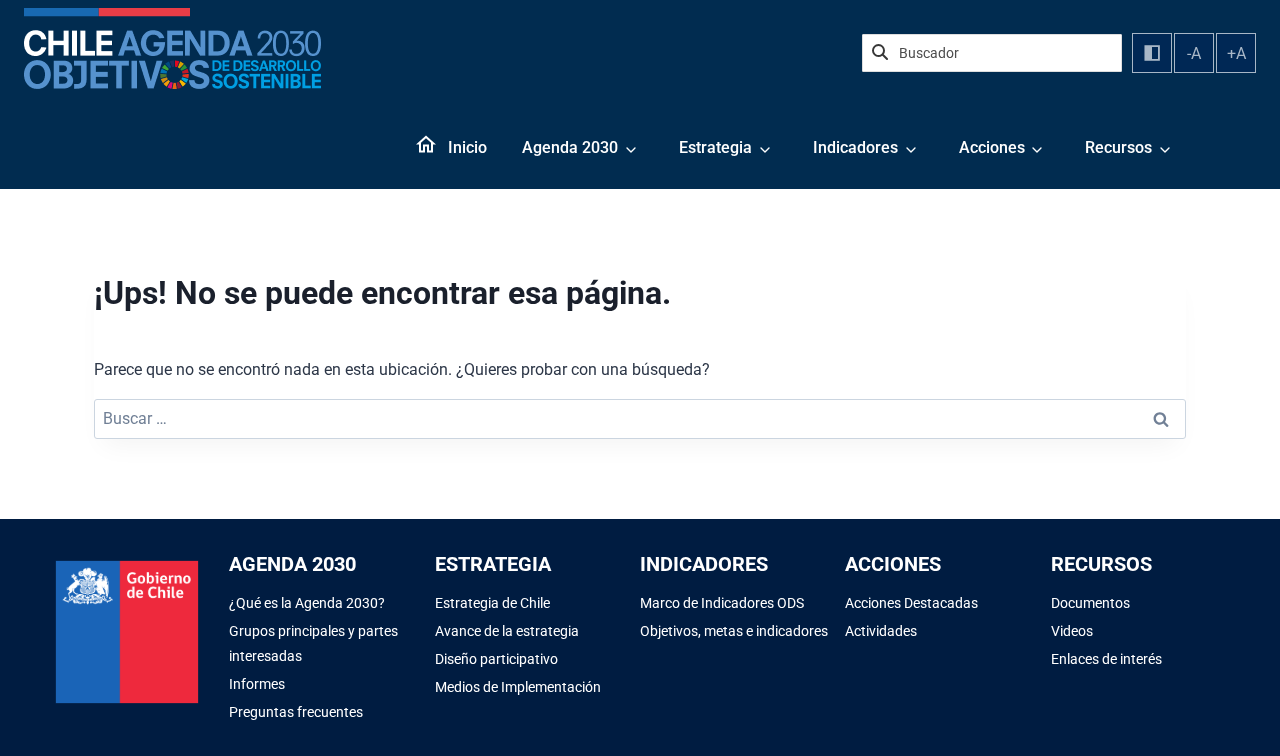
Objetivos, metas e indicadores (734, 631)
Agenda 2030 (570, 147)
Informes (257, 684)
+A (1236, 53)
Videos (1072, 631)
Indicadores (855, 147)
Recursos (1118, 147)
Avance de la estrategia (507, 631)
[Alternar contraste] (1152, 53)
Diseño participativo (496, 659)
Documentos (1090, 603)
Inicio (467, 147)
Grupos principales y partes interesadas (313, 643)
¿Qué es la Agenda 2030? (307, 603)
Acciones (992, 147)
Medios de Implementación (518, 687)
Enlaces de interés (1106, 659)
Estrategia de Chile (492, 603)
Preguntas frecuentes (296, 712)
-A (1194, 53)
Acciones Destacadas (911, 603)
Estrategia (715, 147)
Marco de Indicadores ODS (722, 603)
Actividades (881, 631)
